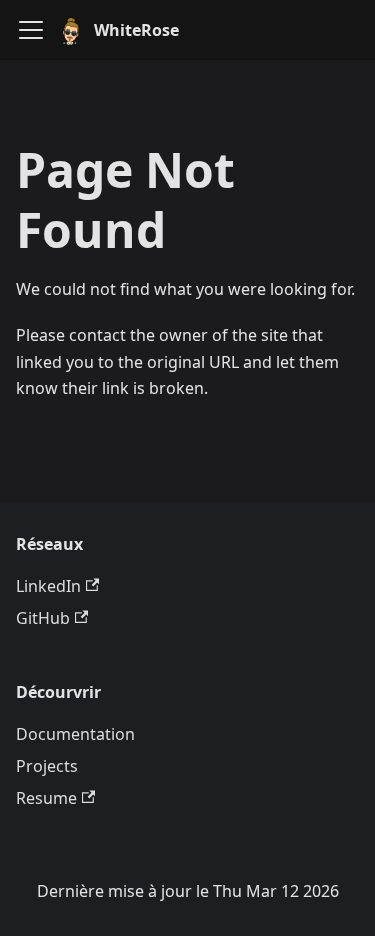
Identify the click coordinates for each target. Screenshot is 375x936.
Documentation (75, 734)
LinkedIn (48, 586)
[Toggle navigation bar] (31, 30)
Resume (46, 798)
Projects (47, 766)
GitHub (43, 618)
